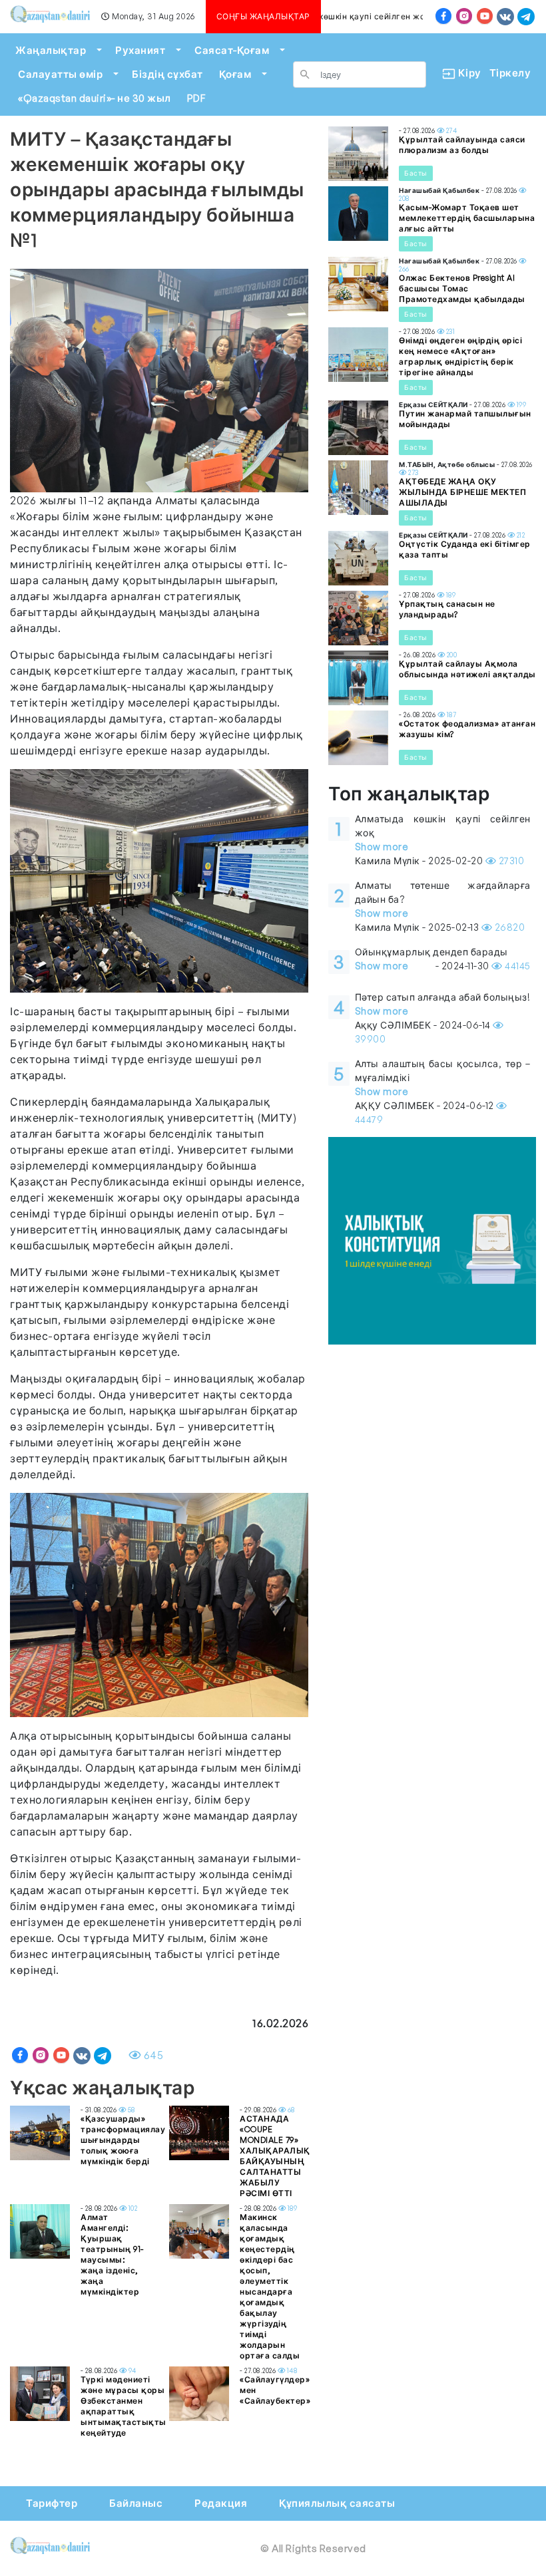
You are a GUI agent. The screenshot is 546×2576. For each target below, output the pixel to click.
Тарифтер (52, 2503)
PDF (196, 98)
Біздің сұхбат (167, 74)
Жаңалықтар (51, 50)
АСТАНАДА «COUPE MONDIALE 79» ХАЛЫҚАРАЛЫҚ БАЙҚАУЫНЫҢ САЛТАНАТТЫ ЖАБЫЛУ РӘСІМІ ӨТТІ (275, 2156)
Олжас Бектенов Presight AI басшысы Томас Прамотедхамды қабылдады (462, 288)
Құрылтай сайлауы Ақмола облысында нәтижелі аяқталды (467, 669)
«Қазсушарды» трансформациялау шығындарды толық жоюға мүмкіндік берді (123, 2140)
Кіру (464, 73)
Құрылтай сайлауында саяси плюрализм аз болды (462, 145)
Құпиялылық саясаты (337, 2503)
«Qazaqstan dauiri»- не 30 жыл (95, 98)
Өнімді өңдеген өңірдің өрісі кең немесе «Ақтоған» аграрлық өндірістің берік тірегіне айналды (460, 356)
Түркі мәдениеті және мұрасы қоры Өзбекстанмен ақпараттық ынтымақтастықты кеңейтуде (124, 2406)
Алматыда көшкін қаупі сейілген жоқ (345, 16)
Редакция (221, 2503)
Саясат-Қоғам (232, 50)
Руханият (140, 50)
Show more (382, 847)
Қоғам (235, 74)
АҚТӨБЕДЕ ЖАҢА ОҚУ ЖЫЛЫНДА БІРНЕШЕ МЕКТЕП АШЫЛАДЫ (462, 492)
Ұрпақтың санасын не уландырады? (447, 609)
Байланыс (136, 2503)
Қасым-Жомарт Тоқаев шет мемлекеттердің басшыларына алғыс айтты (467, 218)
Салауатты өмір (60, 74)
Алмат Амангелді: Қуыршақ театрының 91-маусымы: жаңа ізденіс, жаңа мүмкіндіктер (112, 2254)
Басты (416, 173)
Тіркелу (510, 73)
